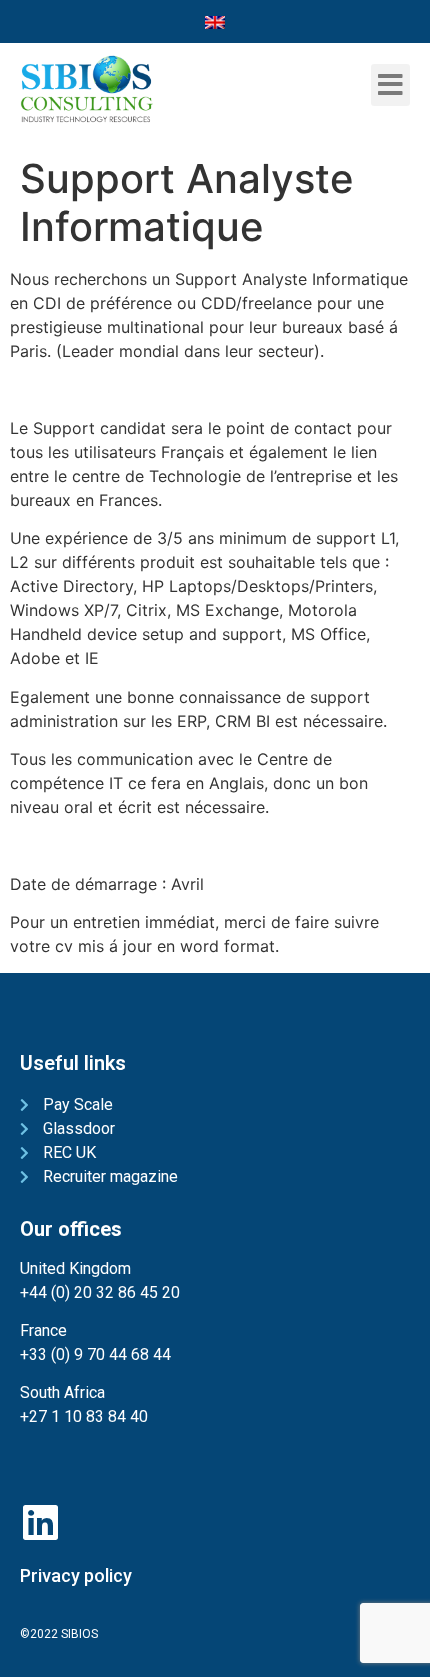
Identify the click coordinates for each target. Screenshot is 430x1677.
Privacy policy (76, 1575)
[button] (390, 85)
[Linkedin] (40, 1522)
